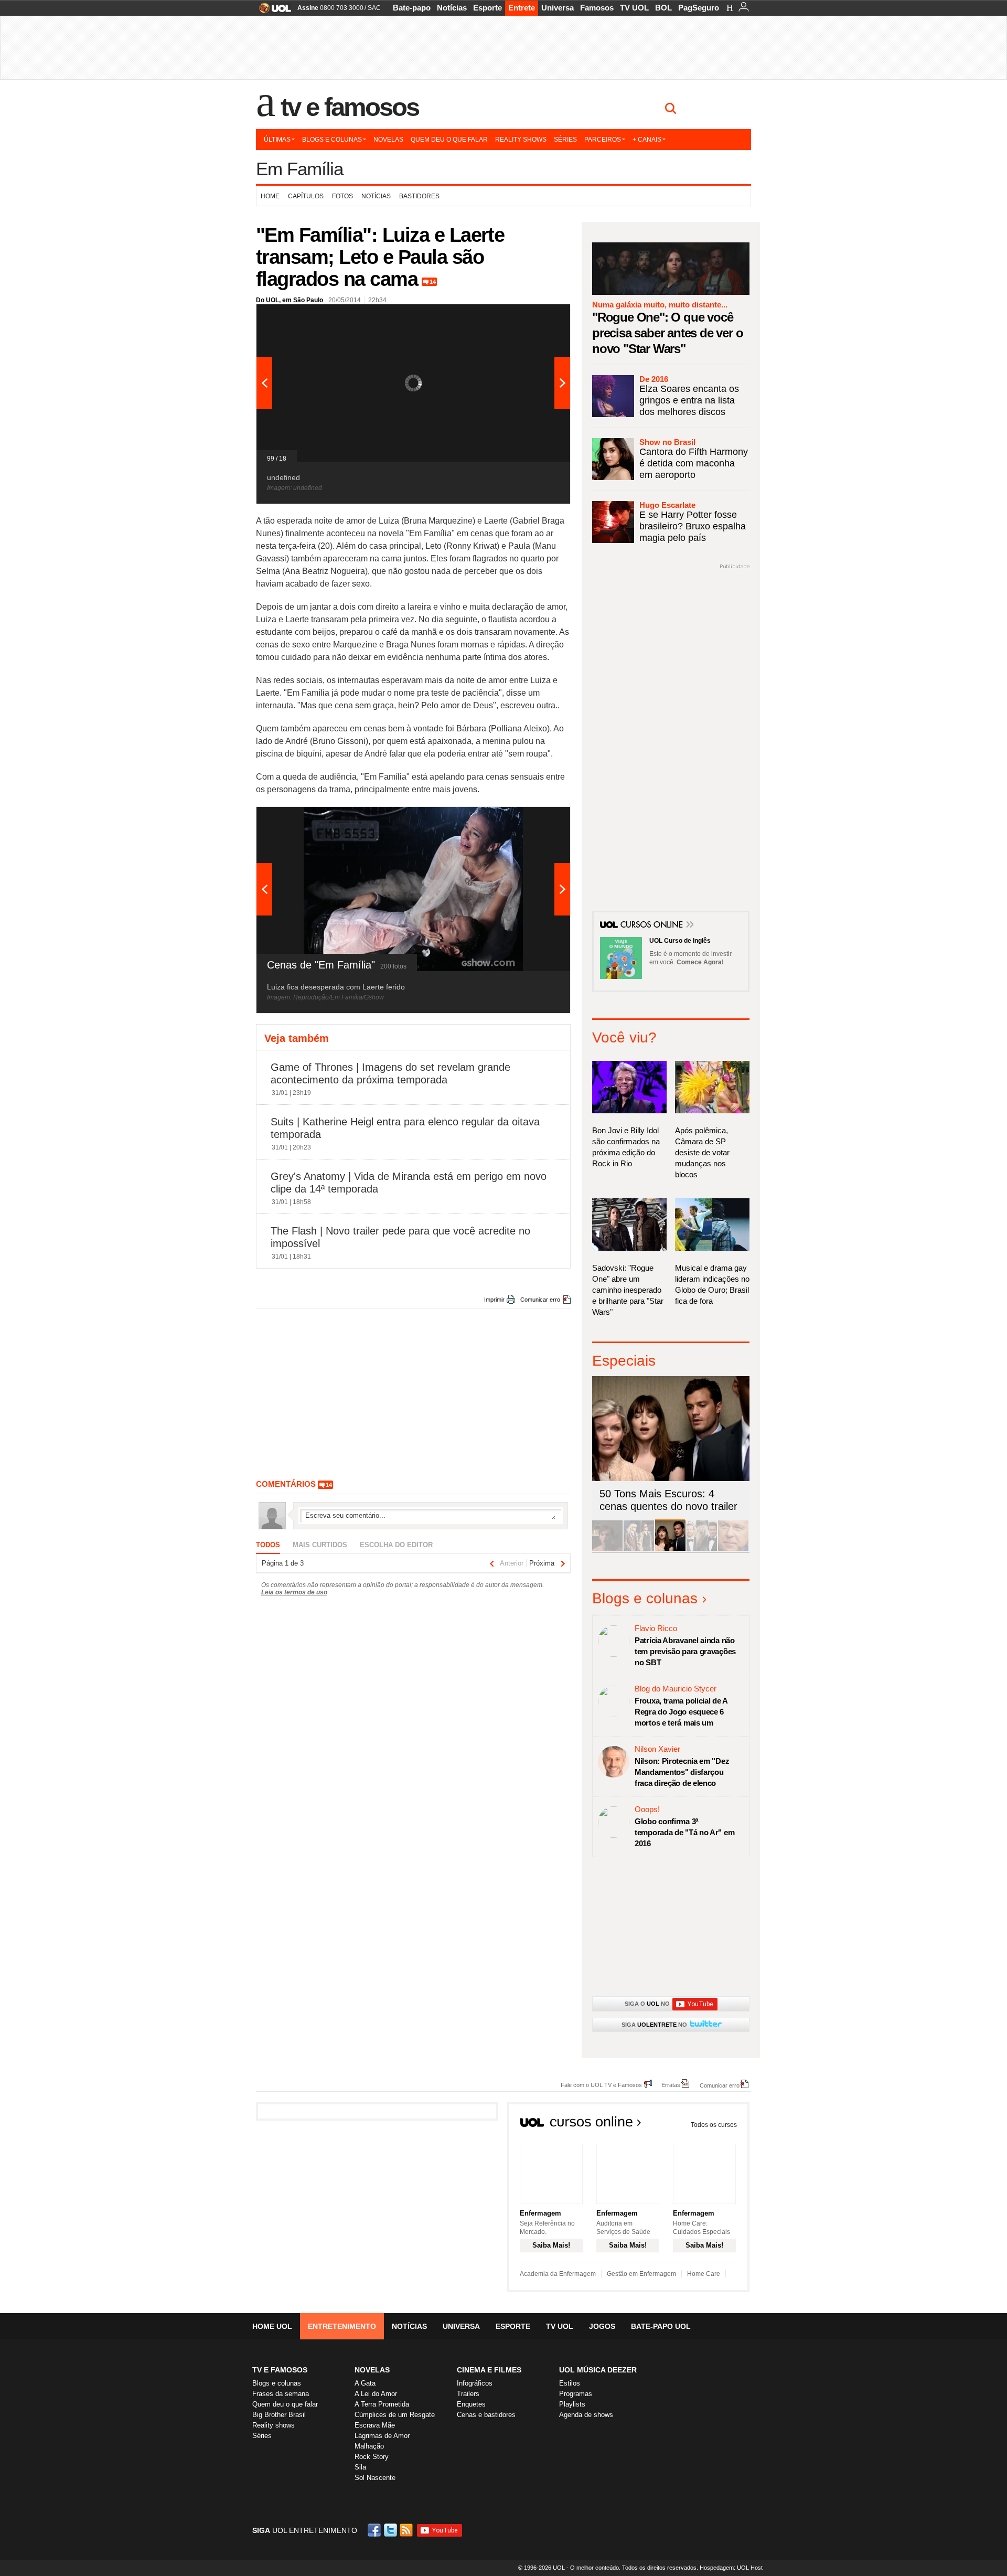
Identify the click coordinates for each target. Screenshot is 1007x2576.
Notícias (452, 8)
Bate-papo (412, 8)
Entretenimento (342, 2326)
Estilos (570, 2383)
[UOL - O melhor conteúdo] (272, 11)
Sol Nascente (375, 2478)
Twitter (391, 2530)
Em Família (299, 169)
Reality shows (521, 140)
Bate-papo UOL (661, 2326)
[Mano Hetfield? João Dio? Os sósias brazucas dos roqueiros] (733, 1549)
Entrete (522, 8)
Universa (558, 8)
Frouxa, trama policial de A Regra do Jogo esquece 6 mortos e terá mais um (681, 1712)
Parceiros (603, 140)
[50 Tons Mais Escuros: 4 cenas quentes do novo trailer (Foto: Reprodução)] (670, 1549)
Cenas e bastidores (486, 2415)
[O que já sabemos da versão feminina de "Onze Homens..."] (639, 1549)
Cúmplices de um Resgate (395, 2415)
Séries (565, 140)
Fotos (342, 196)
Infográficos (475, 2383)
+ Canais (647, 140)
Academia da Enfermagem (558, 2274)
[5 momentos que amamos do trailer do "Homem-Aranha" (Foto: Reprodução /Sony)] (607, 1549)
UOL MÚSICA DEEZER (598, 2370)
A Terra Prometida (382, 2404)
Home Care (704, 2274)
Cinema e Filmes (489, 2370)
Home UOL (272, 2326)
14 (433, 282)
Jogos (602, 2326)
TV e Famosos (350, 107)
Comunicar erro (540, 1300)
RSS (407, 2530)
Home (270, 196)
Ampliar (537, 317)
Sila (360, 2467)
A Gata (365, 2383)
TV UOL (634, 8)
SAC (374, 8)
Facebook (376, 2530)
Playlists (572, 2404)
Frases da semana (281, 2394)
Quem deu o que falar (449, 140)
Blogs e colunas (332, 140)
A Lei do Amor (376, 2394)
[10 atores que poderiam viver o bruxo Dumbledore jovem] (702, 1549)
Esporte (488, 8)
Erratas (671, 2085)
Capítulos (306, 196)
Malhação (369, 2446)
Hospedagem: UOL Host (731, 2568)
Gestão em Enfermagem (641, 2274)
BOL (663, 8)
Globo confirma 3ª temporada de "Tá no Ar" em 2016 (684, 1832)
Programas (576, 2394)
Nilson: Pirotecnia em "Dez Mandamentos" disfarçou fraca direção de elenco (682, 1772)
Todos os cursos (714, 2125)
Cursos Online (652, 925)
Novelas (388, 140)
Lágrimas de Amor (382, 2436)
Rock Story (372, 2457)
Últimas (277, 140)
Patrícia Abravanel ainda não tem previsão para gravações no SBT (685, 1651)
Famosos (597, 8)
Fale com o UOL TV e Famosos (601, 2085)
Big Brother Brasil (279, 2415)
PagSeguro (699, 8)
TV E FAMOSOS (280, 2370)
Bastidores (419, 196)
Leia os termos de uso (294, 1592)
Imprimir (494, 1300)
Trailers (468, 2394)
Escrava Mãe (375, 2425)
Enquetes (471, 2404)
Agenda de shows (586, 2415)
